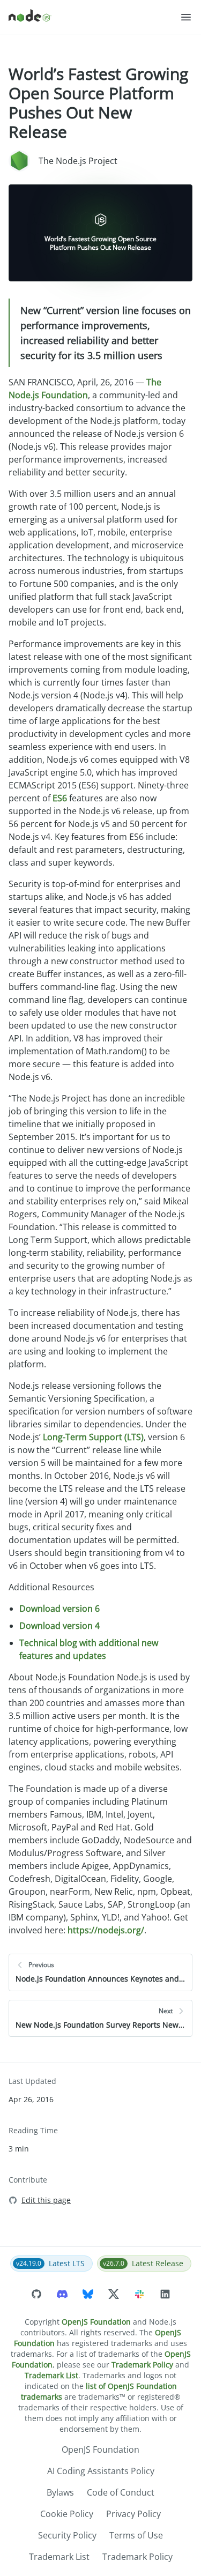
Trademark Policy (142, 2365)
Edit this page (46, 2200)
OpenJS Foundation (96, 2322)
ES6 (60, 798)
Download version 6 (59, 1609)
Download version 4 (59, 1626)
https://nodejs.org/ (106, 1930)
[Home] (94, 17)
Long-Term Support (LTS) (93, 1437)
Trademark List (51, 2375)
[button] (186, 17)
